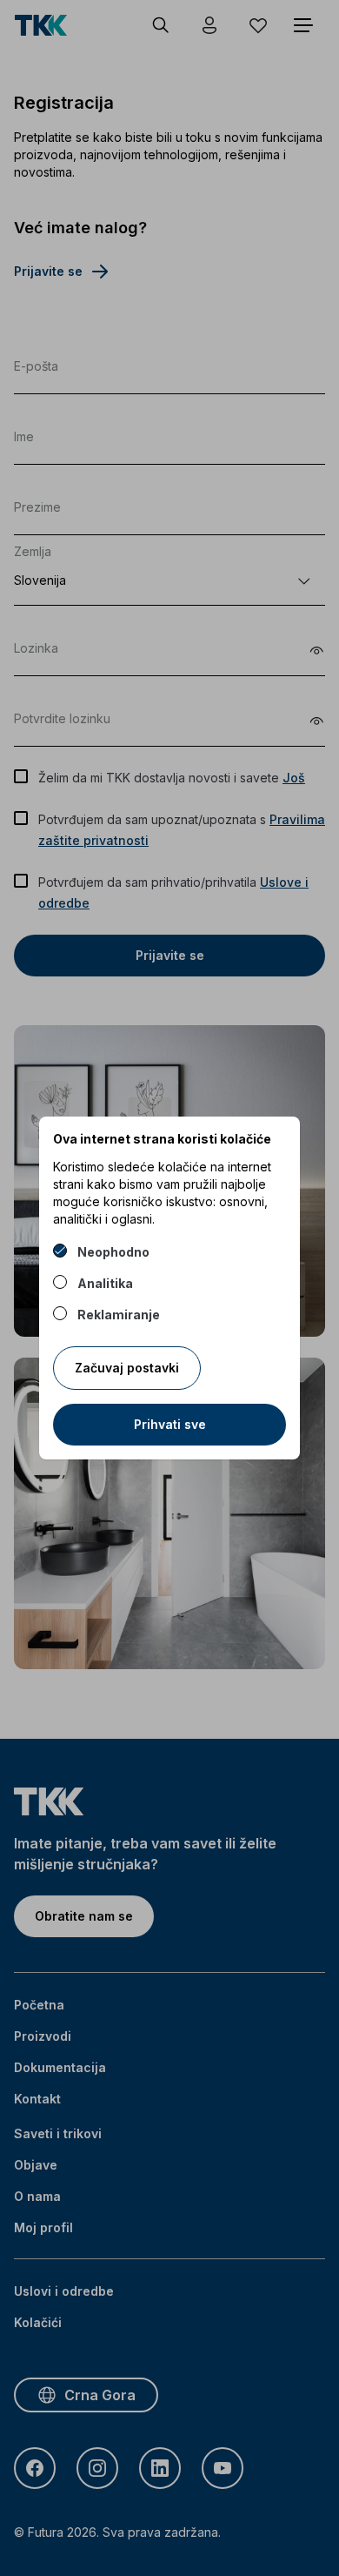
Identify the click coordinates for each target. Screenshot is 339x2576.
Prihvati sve (170, 1424)
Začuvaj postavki (127, 1368)
